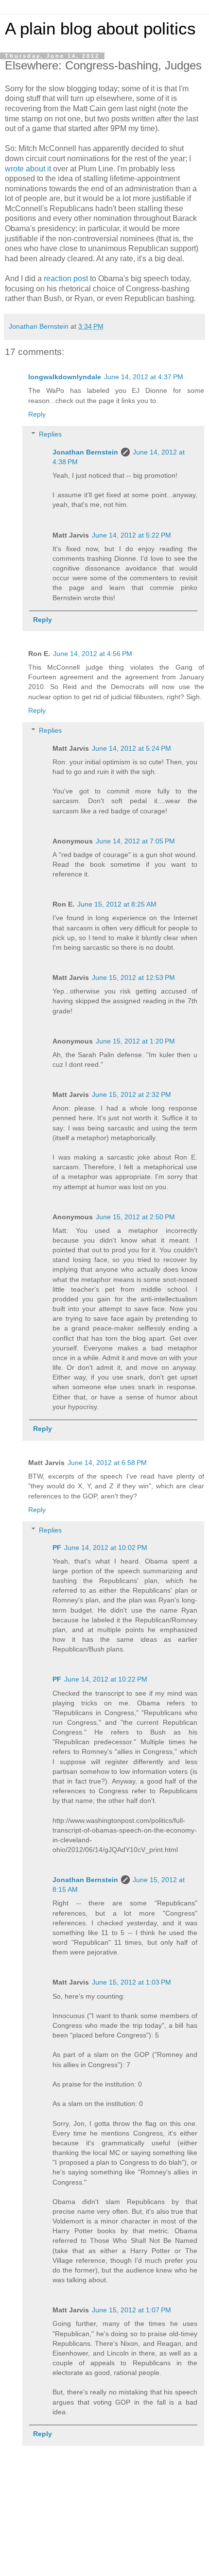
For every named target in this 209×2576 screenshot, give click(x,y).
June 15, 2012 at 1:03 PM (131, 1982)
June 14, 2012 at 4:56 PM (93, 654)
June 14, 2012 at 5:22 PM (131, 535)
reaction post (66, 278)
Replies (50, 434)
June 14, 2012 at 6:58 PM (107, 1463)
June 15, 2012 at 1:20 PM (135, 1041)
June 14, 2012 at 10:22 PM (106, 1679)
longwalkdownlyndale (65, 377)
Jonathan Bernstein (85, 452)
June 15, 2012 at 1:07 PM (131, 2310)
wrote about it (28, 169)
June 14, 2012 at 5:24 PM (131, 748)
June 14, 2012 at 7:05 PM (135, 841)
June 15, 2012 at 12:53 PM (133, 977)
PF (57, 1548)
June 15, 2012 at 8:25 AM (117, 904)
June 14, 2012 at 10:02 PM (106, 1548)
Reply (37, 414)
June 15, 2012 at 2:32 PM (131, 1094)
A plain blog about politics (100, 29)
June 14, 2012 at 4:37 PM (144, 377)
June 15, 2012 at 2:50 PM (135, 1217)
